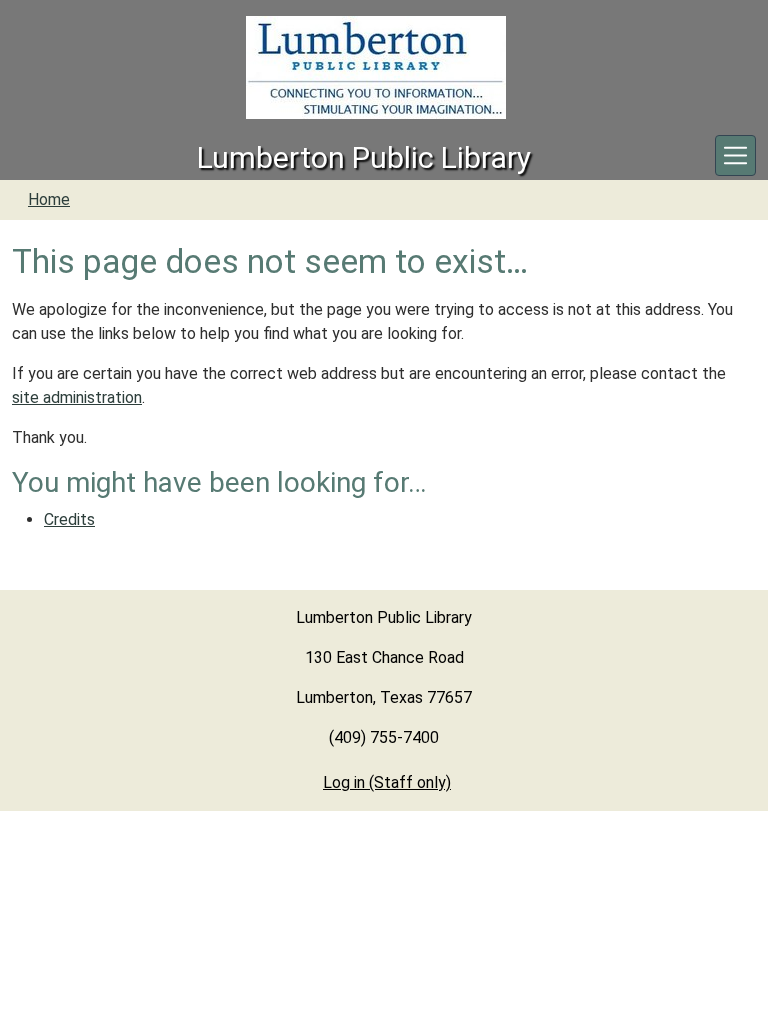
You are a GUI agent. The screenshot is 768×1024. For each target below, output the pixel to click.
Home (49, 199)
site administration (77, 397)
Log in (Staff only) (387, 782)
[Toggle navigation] (735, 155)
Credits (69, 519)
